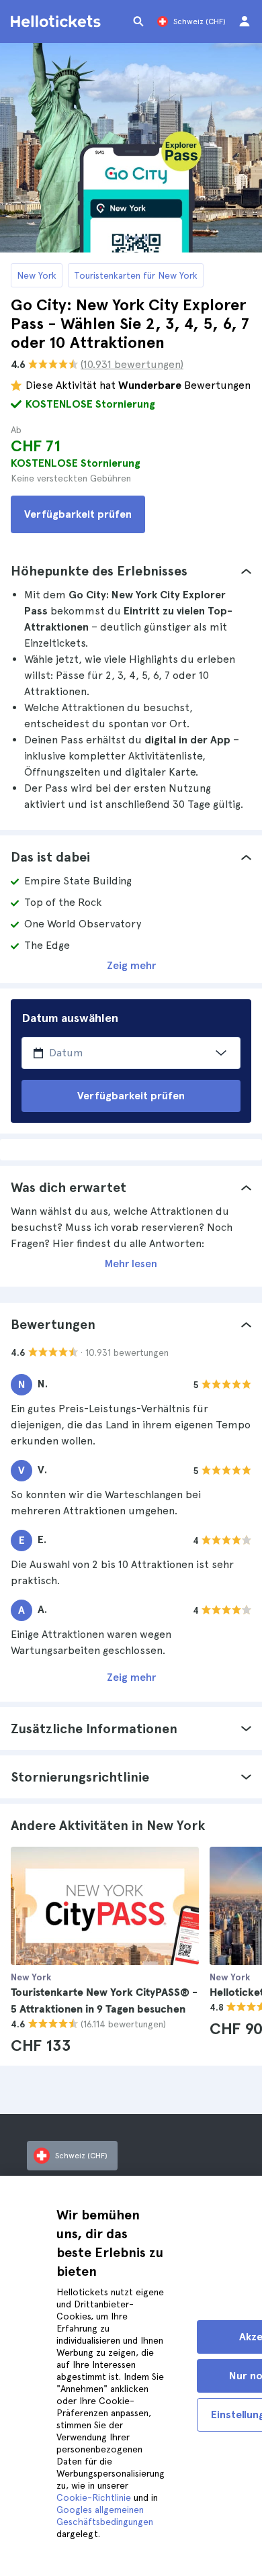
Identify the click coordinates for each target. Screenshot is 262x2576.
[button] (131, 571)
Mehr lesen (131, 1263)
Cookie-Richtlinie (94, 2497)
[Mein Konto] (245, 21)
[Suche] (138, 21)
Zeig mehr (131, 965)
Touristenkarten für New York (136, 275)
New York (37, 275)
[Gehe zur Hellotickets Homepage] (58, 21)
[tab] (131, 571)
